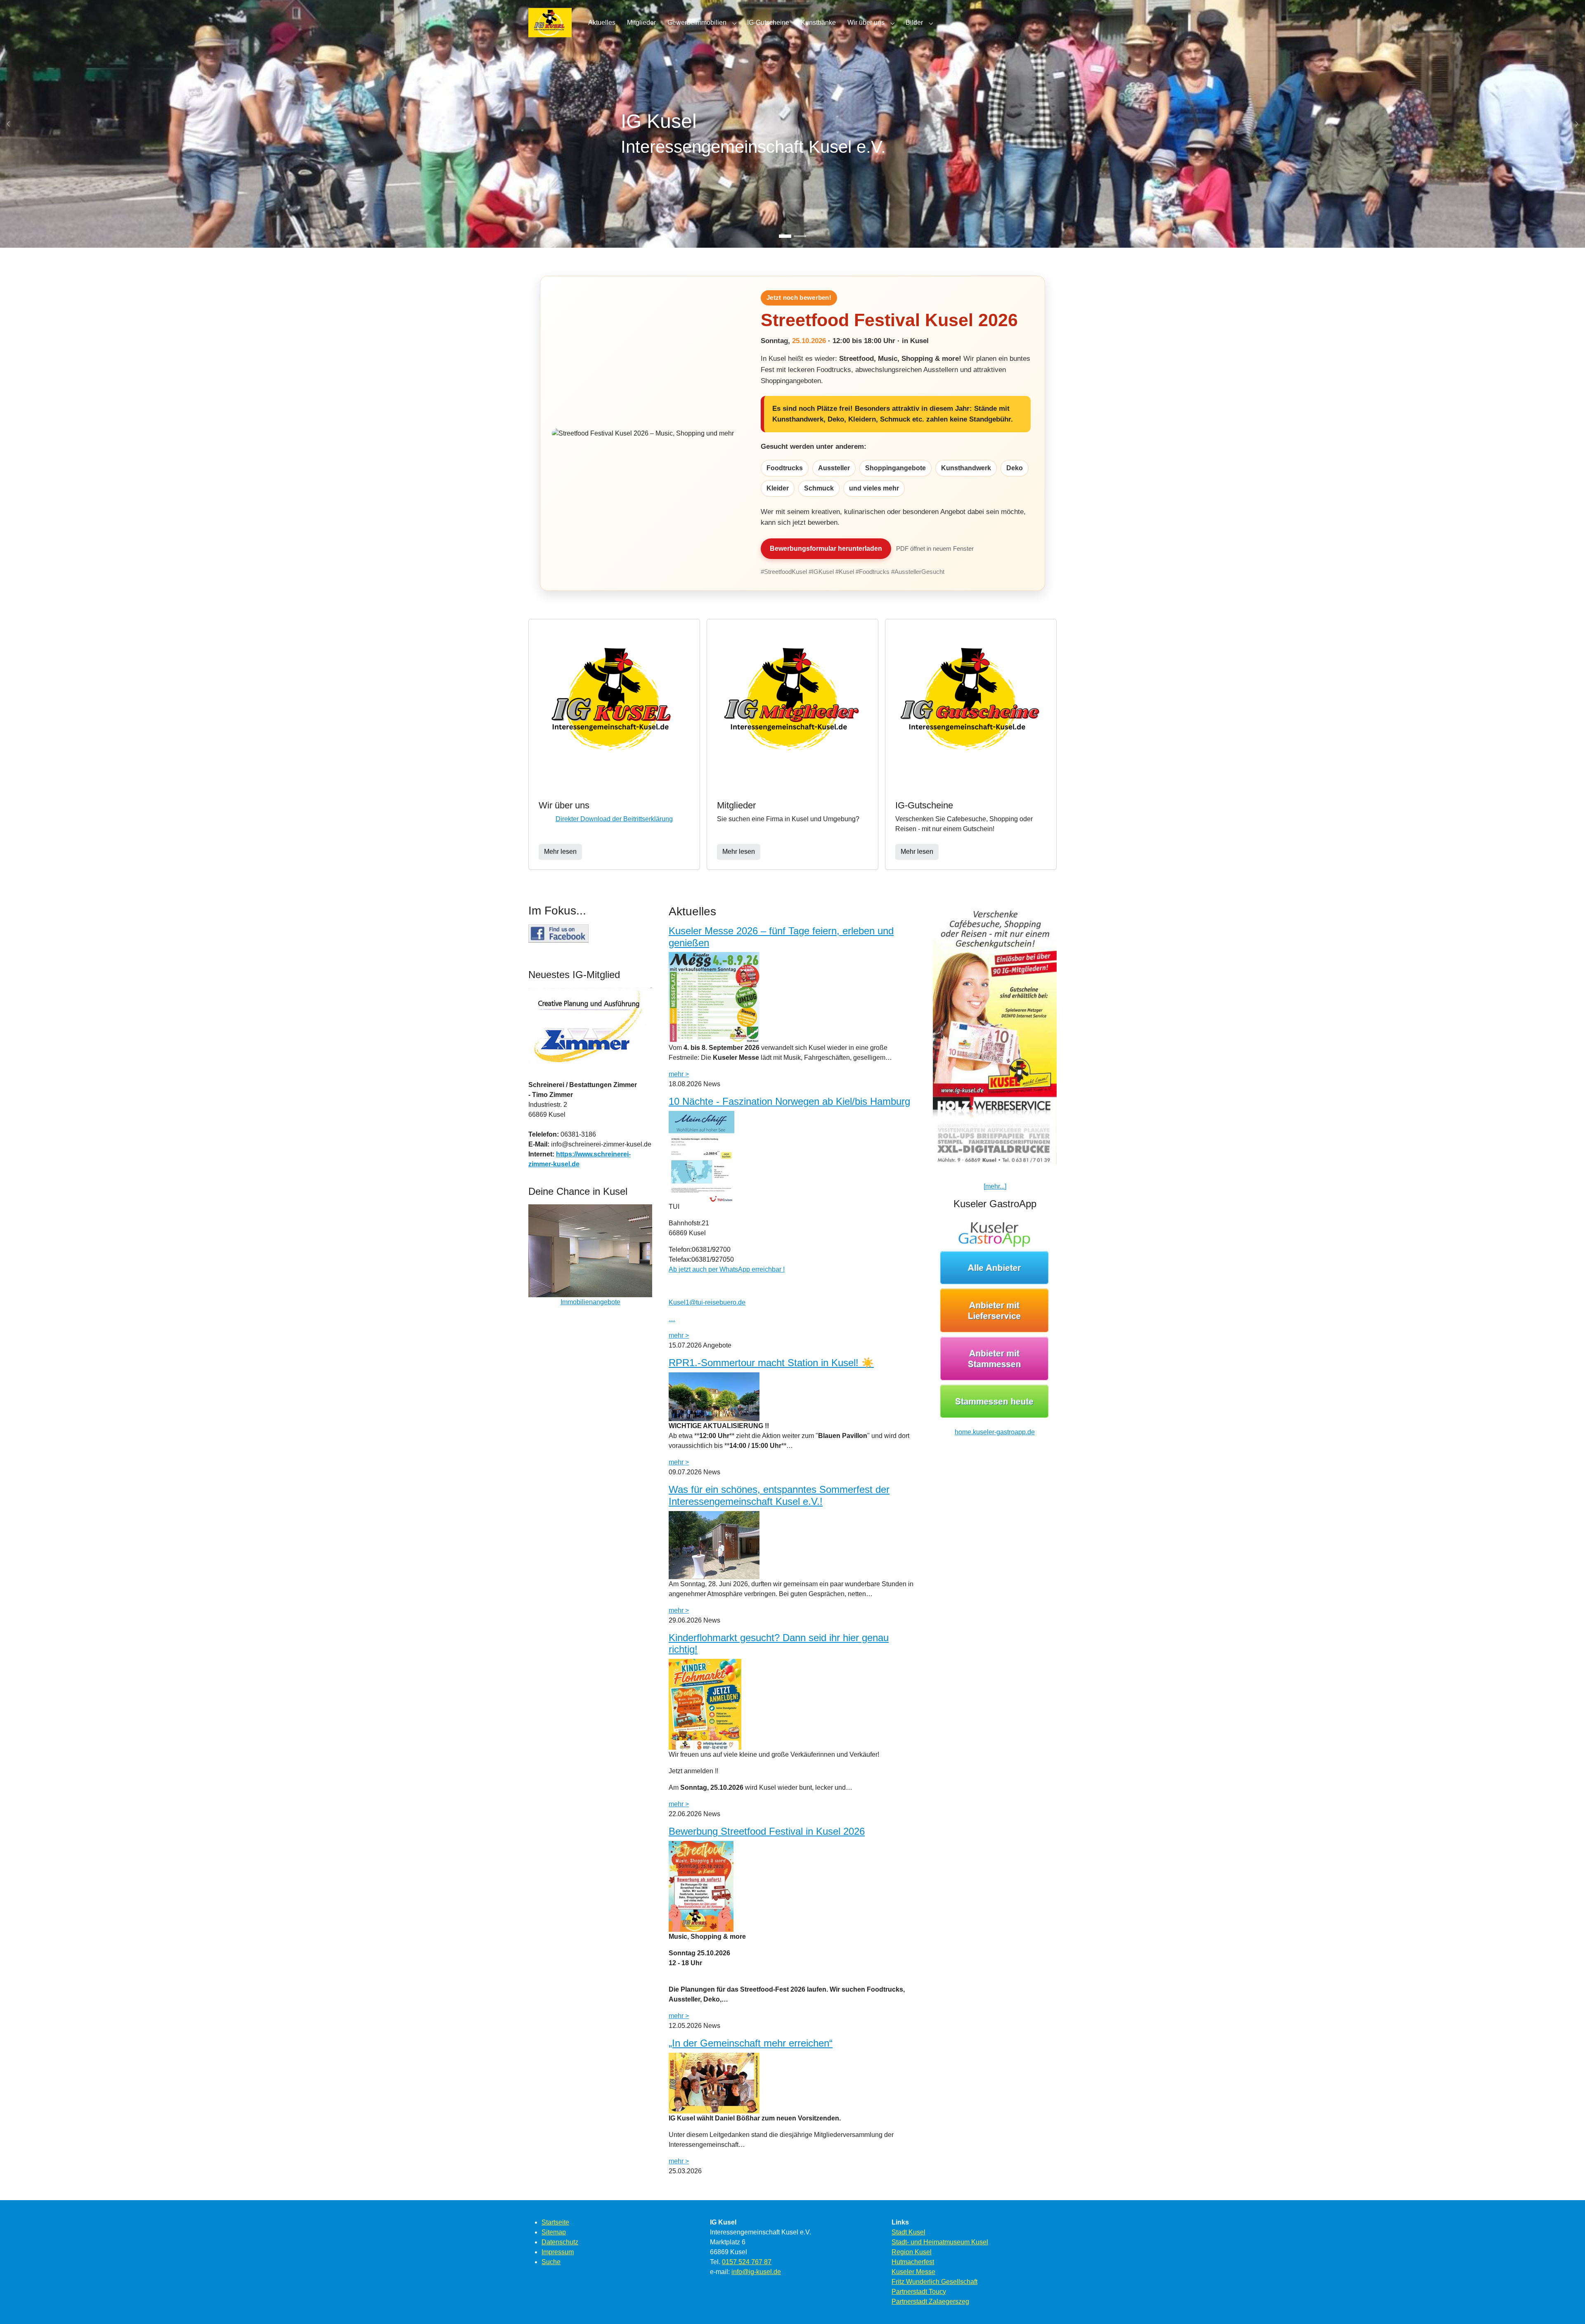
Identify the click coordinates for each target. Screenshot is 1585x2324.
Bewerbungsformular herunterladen (826, 548)
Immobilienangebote (590, 1302)
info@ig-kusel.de (756, 2272)
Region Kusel (912, 2252)
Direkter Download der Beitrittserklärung (614, 819)
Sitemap (554, 2232)
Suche (551, 2262)
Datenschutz (560, 2242)
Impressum (558, 2252)
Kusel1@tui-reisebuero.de (707, 1302)
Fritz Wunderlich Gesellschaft (934, 2282)
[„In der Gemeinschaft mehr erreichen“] (714, 2083)
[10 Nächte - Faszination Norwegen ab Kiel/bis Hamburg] (701, 1156)
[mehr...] (995, 1186)
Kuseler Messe (913, 2272)
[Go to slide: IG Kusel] (785, 236)
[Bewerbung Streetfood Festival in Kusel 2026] (701, 1886)
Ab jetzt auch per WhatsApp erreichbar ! (727, 1269)
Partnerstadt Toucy (919, 2292)
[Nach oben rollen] (1567, 2306)
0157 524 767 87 (747, 2262)
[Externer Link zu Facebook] (558, 933)
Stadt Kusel (908, 2232)
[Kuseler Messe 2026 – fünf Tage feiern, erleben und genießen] (714, 997)
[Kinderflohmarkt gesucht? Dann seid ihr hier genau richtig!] (705, 1704)
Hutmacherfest (913, 2262)
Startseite (555, 2222)
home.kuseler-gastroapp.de (995, 1432)
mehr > (679, 1074)
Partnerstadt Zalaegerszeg (930, 2301)
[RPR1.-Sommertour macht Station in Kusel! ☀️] (714, 1396)
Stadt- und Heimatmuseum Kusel (940, 2242)
